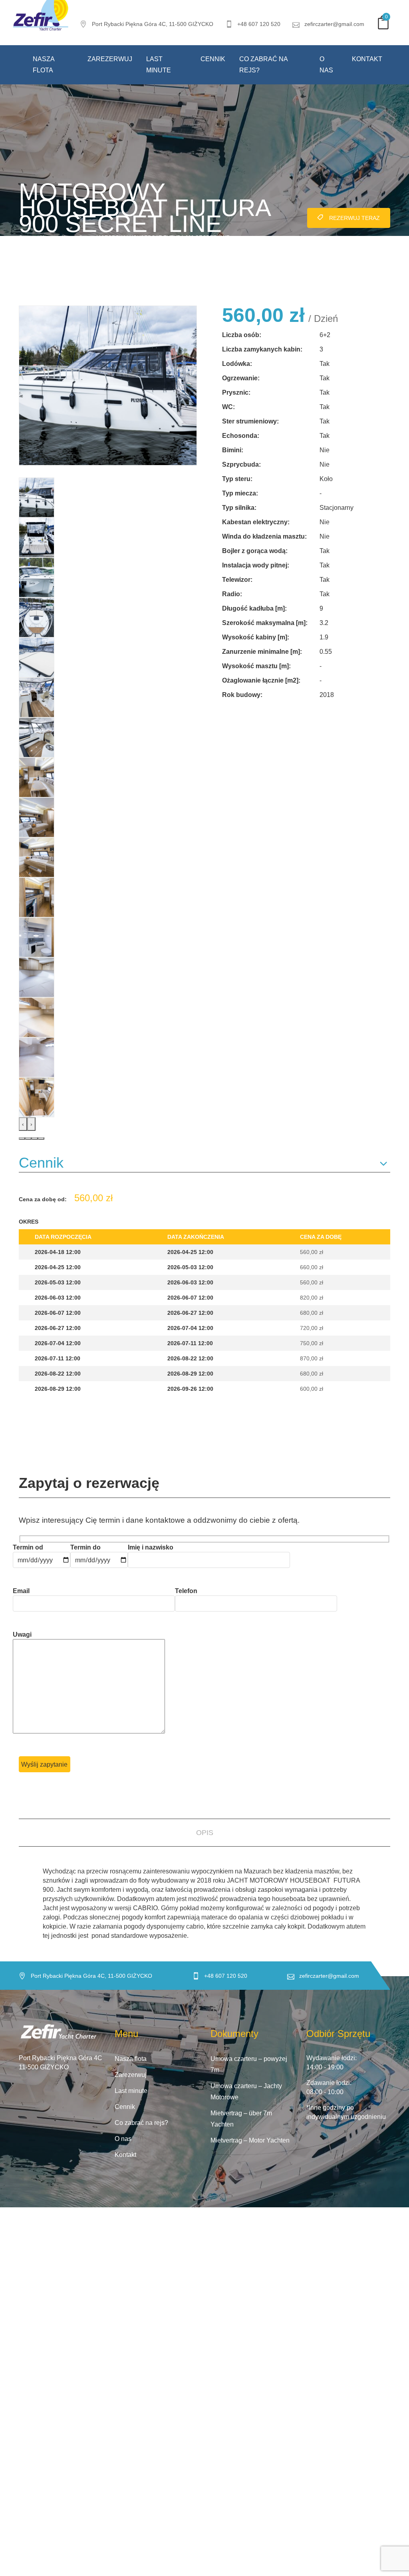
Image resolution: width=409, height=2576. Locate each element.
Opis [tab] (205, 1833)
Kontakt (367, 59)
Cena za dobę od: (43, 1199)
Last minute (159, 65)
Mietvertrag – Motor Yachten (250, 2140)
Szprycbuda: (241, 464)
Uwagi (22, 1634)
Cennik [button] (41, 1163)
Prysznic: (236, 392)
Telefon (186, 1591)
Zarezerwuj (110, 59)
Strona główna (37, 238)
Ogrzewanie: (241, 378)
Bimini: (233, 450)
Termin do (85, 1547)
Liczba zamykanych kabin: (262, 349)
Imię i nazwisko (151, 1547)
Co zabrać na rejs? (263, 65)
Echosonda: (241, 436)
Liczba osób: (242, 335)
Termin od (28, 1547)
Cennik (213, 59)
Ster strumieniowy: (250, 421)
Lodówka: (237, 364)
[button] (22, 1138)
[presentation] (23, 1124)
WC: (228, 407)
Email (21, 1591)
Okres (29, 1222)
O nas (326, 65)
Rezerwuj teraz (354, 218)
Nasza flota (44, 65)
